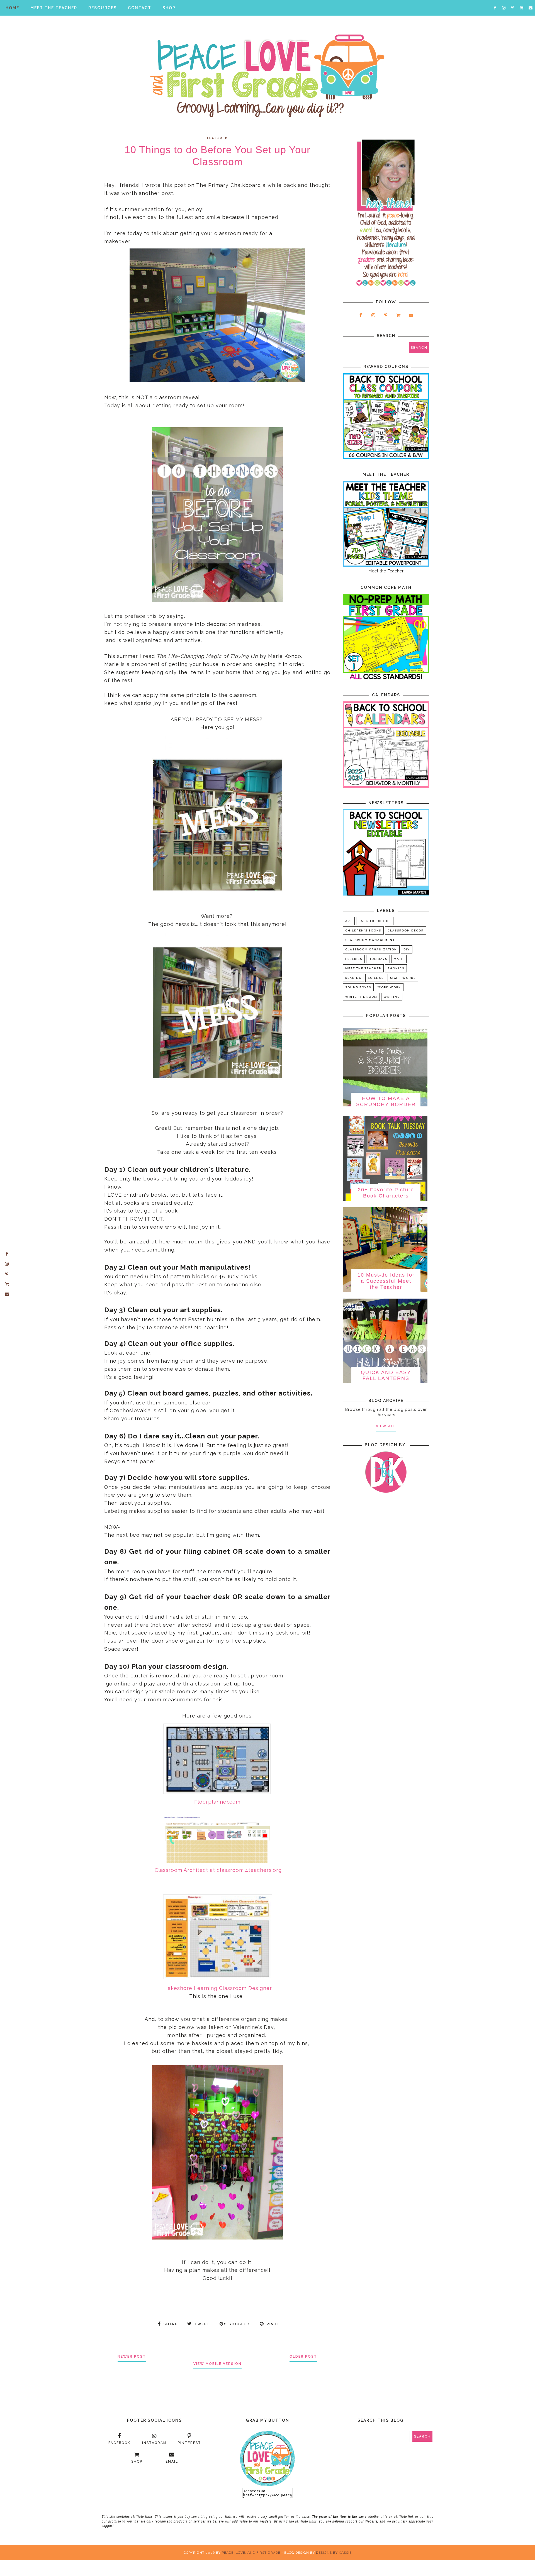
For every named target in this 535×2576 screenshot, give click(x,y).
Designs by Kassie (334, 2553)
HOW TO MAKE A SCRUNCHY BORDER (386, 1101)
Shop (169, 8)
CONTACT (140, 8)
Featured (217, 138)
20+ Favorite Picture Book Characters (386, 1193)
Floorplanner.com (217, 1802)
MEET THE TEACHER (54, 8)
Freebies (354, 959)
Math (399, 959)
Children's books (363, 930)
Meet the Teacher (363, 968)
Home (12, 8)
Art (349, 921)
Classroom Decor (406, 930)
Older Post (303, 2357)
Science (376, 978)
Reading (353, 978)
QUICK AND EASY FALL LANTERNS (386, 1375)
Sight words (403, 978)
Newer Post (132, 2357)
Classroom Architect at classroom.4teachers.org (218, 1870)
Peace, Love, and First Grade (251, 2553)
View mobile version (217, 2364)
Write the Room (361, 997)
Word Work (389, 987)
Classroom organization (371, 949)
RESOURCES (103, 8)
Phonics (396, 968)
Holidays (378, 959)
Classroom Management (370, 940)
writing (392, 997)
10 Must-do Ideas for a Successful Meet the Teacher (386, 1281)
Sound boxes (358, 987)
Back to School (375, 921)
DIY (407, 949)
